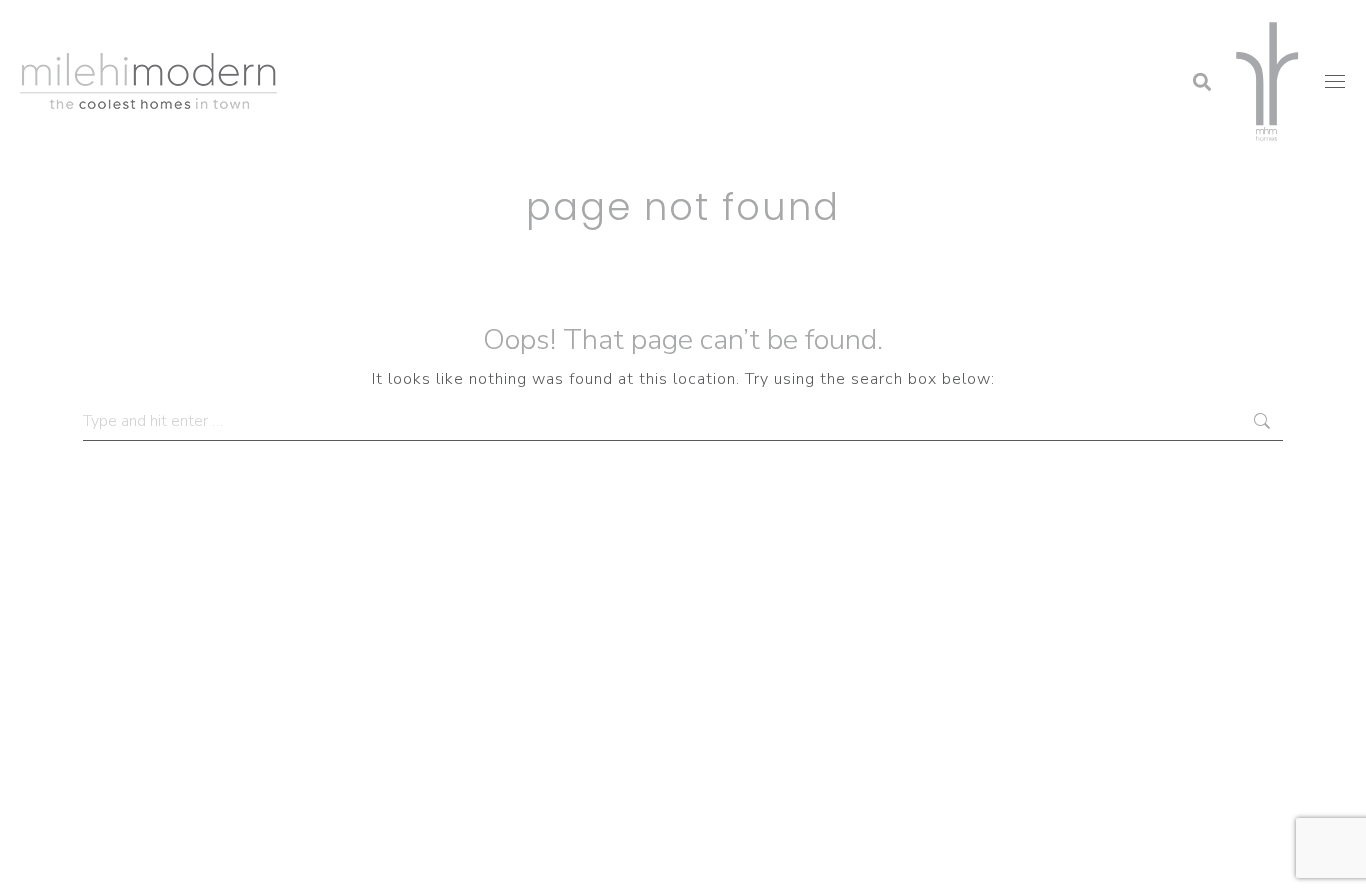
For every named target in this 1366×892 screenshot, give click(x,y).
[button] (1041, 25)
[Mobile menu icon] (1335, 81)
